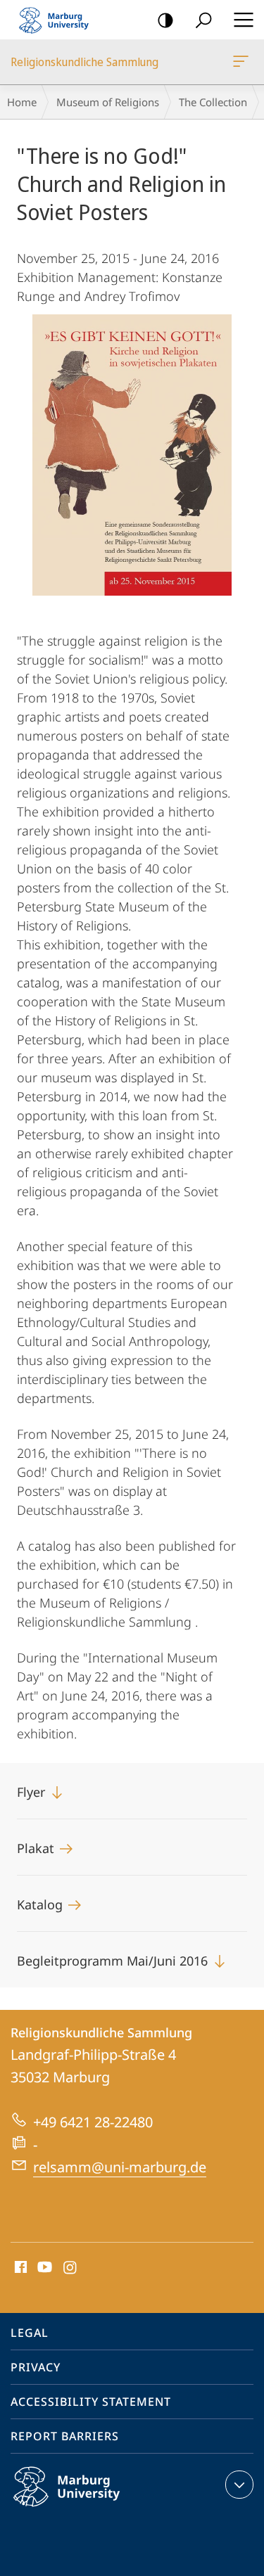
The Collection (213, 102)
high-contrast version (165, 20)
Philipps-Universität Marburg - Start (60, 20)
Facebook (19, 2268)
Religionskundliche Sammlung (243, 62)
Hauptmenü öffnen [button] (243, 20)
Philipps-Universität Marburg (94, 2509)
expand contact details (239, 2485)
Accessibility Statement (91, 2402)
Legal (30, 2333)
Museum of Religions (108, 102)
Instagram (71, 2268)
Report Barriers (65, 2436)
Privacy (36, 2367)
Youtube (43, 2268)
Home (22, 102)
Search (203, 20)
